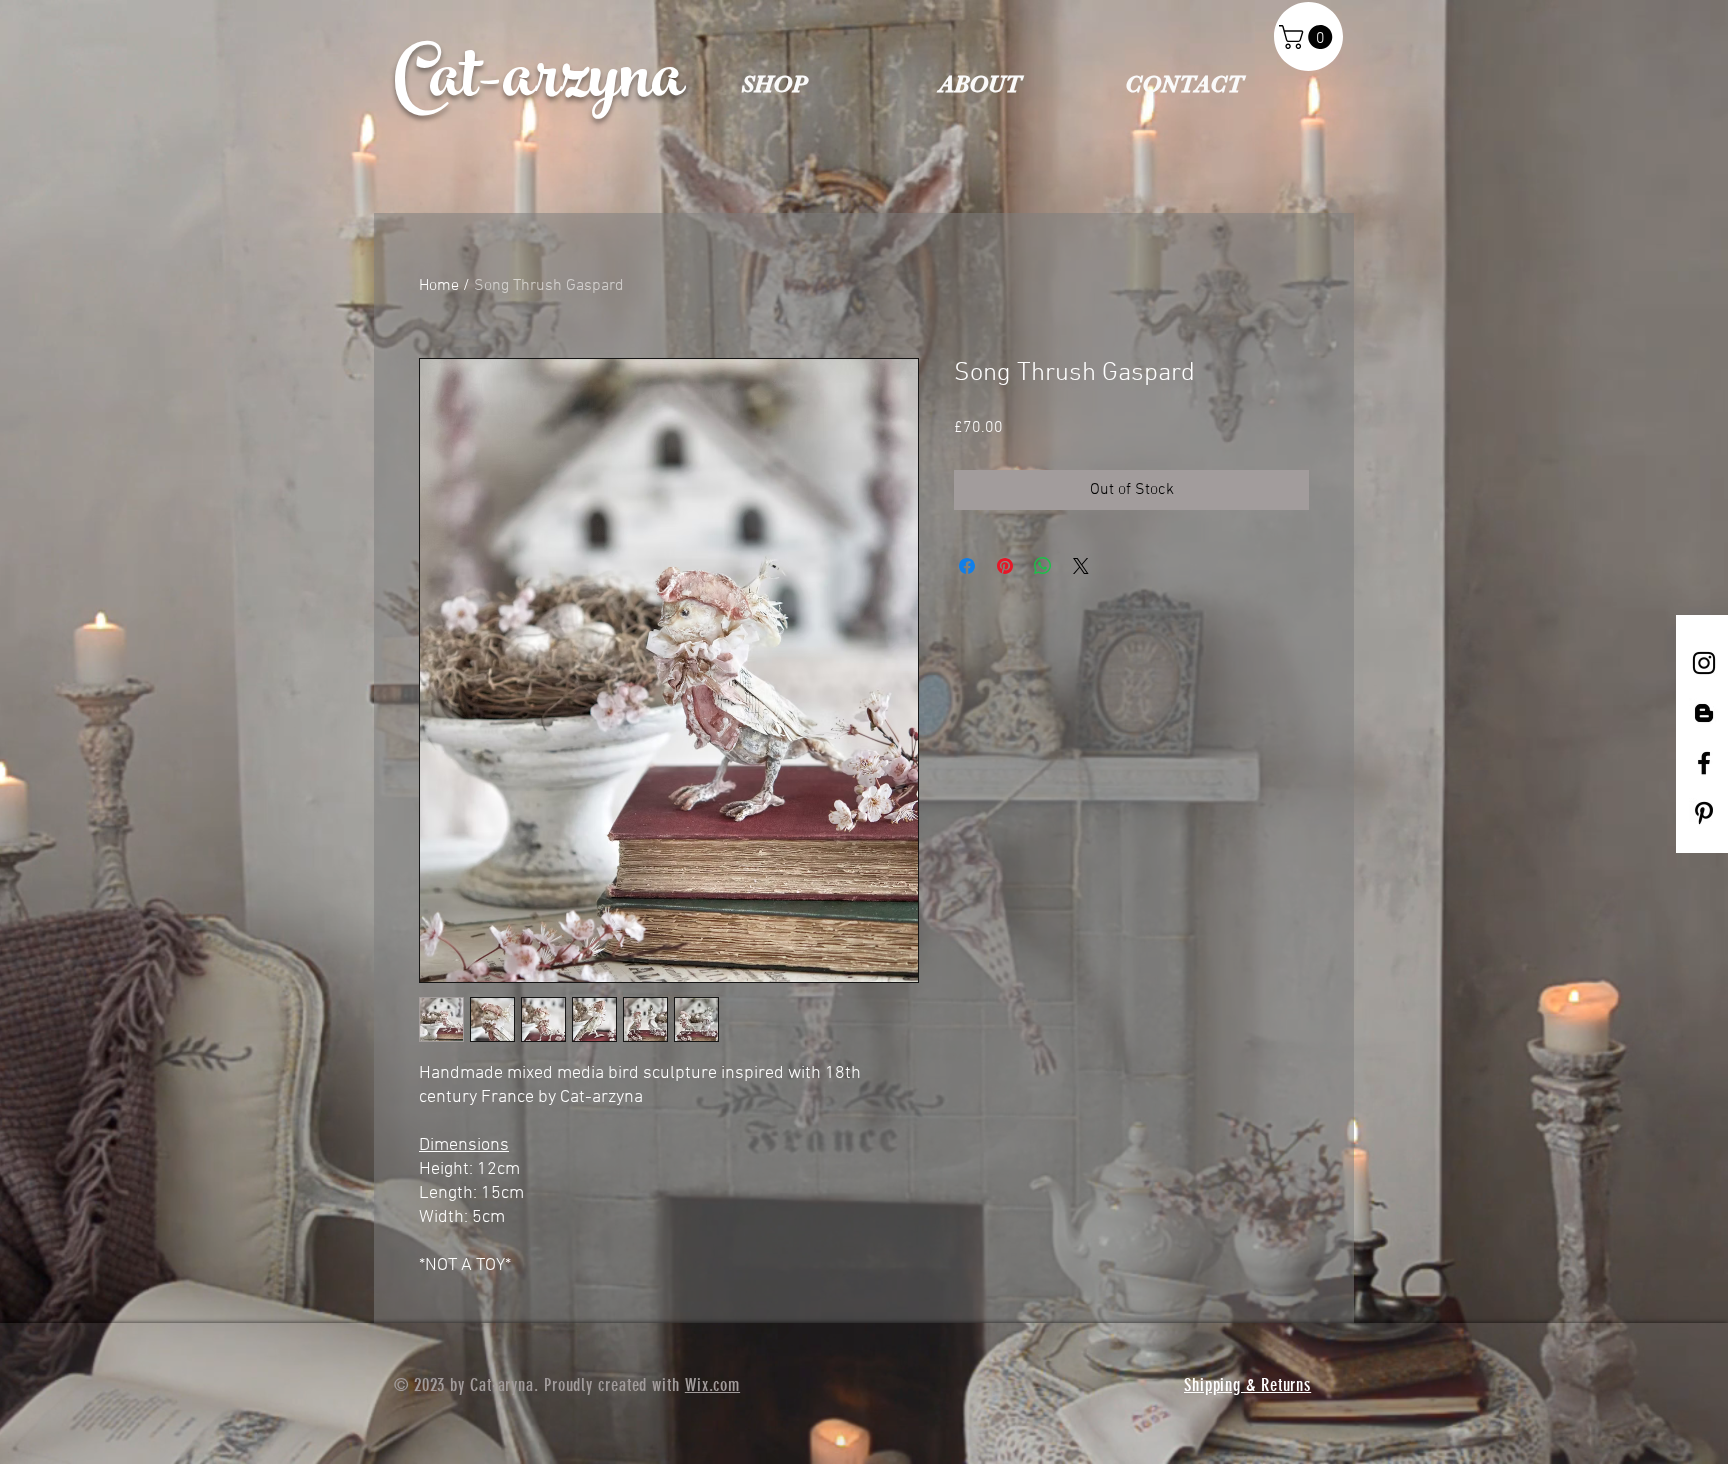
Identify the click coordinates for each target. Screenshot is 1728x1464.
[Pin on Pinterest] (1005, 566)
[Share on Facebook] (967, 566)
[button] (1308, 37)
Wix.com (712, 1385)
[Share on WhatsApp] (1043, 566)
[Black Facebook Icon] (1704, 763)
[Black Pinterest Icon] (1704, 813)
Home (439, 286)
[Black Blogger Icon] (1704, 713)
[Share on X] (1081, 566)
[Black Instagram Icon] (1704, 663)
